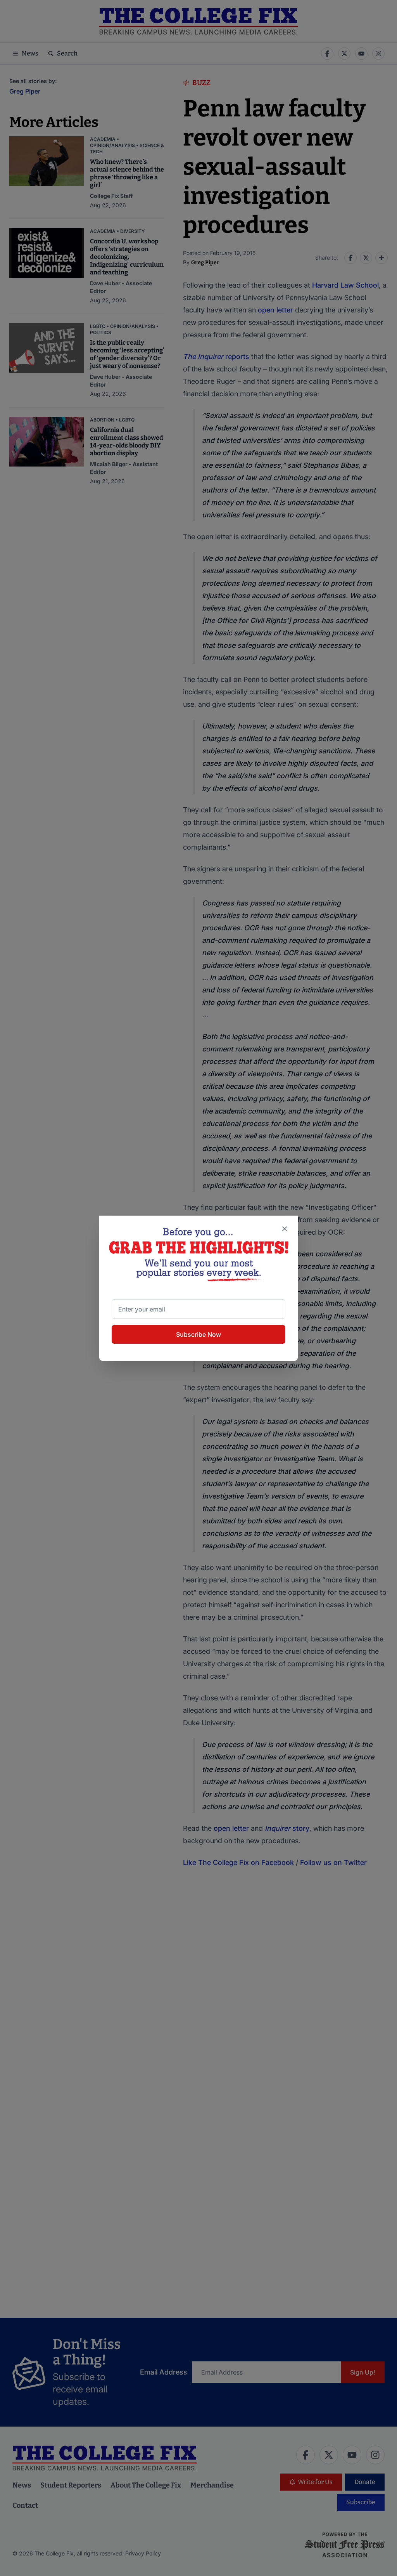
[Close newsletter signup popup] (285, 1229)
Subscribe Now (198, 1334)
